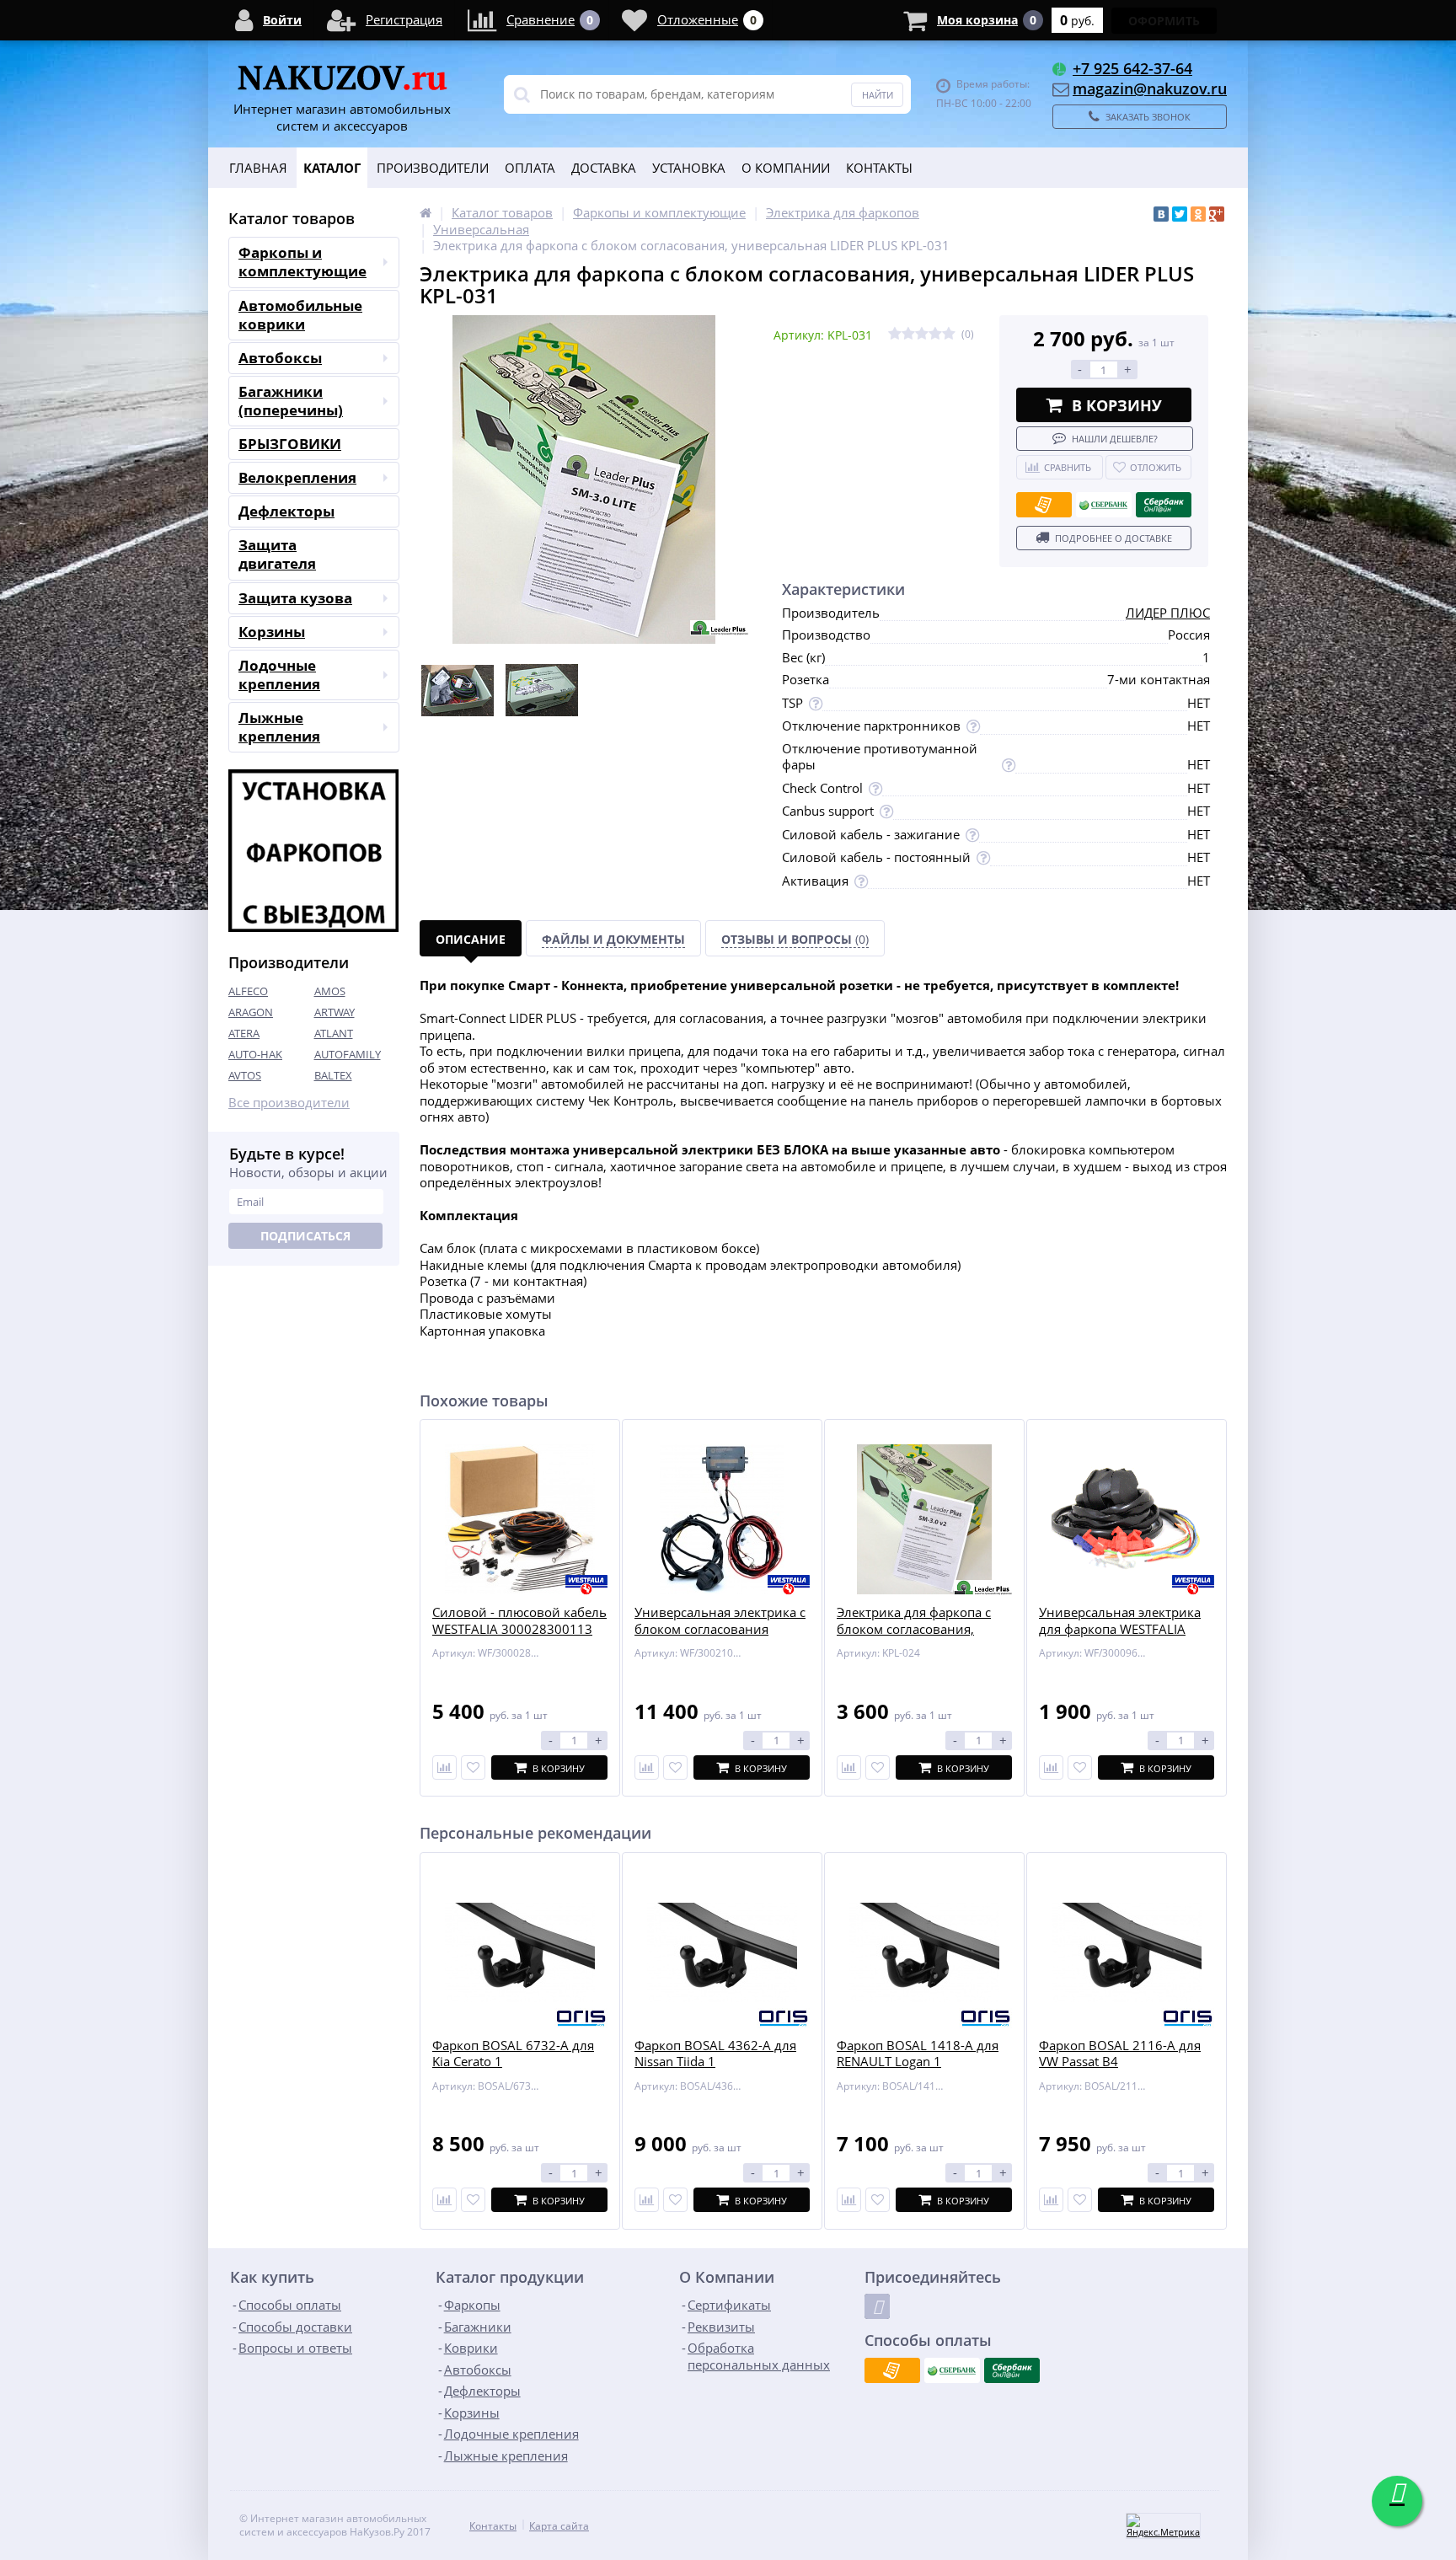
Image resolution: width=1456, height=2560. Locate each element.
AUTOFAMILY (348, 1054)
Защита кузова (295, 598)
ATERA (244, 1033)
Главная (258, 168)
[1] (895, 334)
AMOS (330, 991)
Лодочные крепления (279, 675)
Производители (433, 168)
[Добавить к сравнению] (444, 2200)
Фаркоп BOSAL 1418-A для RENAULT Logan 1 (918, 2054)
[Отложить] (473, 1767)
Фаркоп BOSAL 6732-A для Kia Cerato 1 (513, 2054)
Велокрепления (297, 477)
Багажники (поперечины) (291, 401)
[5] (949, 334)
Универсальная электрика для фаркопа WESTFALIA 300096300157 (1120, 1629)
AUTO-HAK (255, 1054)
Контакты (879, 168)
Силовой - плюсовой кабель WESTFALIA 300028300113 (519, 1621)
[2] (908, 334)
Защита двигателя (277, 554)
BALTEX (333, 1075)
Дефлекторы (286, 511)
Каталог (332, 168)
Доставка (604, 168)
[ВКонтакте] (1161, 214)
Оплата (530, 168)
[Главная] (426, 212)
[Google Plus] (1217, 214)
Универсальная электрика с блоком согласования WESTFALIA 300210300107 (720, 1629)
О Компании (786, 168)
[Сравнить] (444, 1767)
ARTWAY (335, 1012)
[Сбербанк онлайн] (1164, 505)
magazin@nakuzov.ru (1150, 88)
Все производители (289, 1103)
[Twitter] (1180, 214)
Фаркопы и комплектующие (302, 262)
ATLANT (334, 1033)
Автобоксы (280, 358)
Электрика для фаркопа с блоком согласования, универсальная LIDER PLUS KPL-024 (920, 1637)
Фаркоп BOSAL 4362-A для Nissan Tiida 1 (715, 2054)
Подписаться (305, 1236)
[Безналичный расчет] (1044, 505)
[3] (922, 334)
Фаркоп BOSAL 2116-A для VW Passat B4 (1120, 2054)
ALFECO (248, 991)
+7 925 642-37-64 (1132, 68)
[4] (935, 334)
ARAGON (251, 1012)
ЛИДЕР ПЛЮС (1168, 613)
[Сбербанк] (1104, 505)
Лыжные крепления (279, 727)
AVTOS (245, 1075)
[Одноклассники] (1198, 214)
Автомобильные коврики (300, 315)
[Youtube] (877, 2306)
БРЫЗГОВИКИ (290, 444)
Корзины (272, 632)
